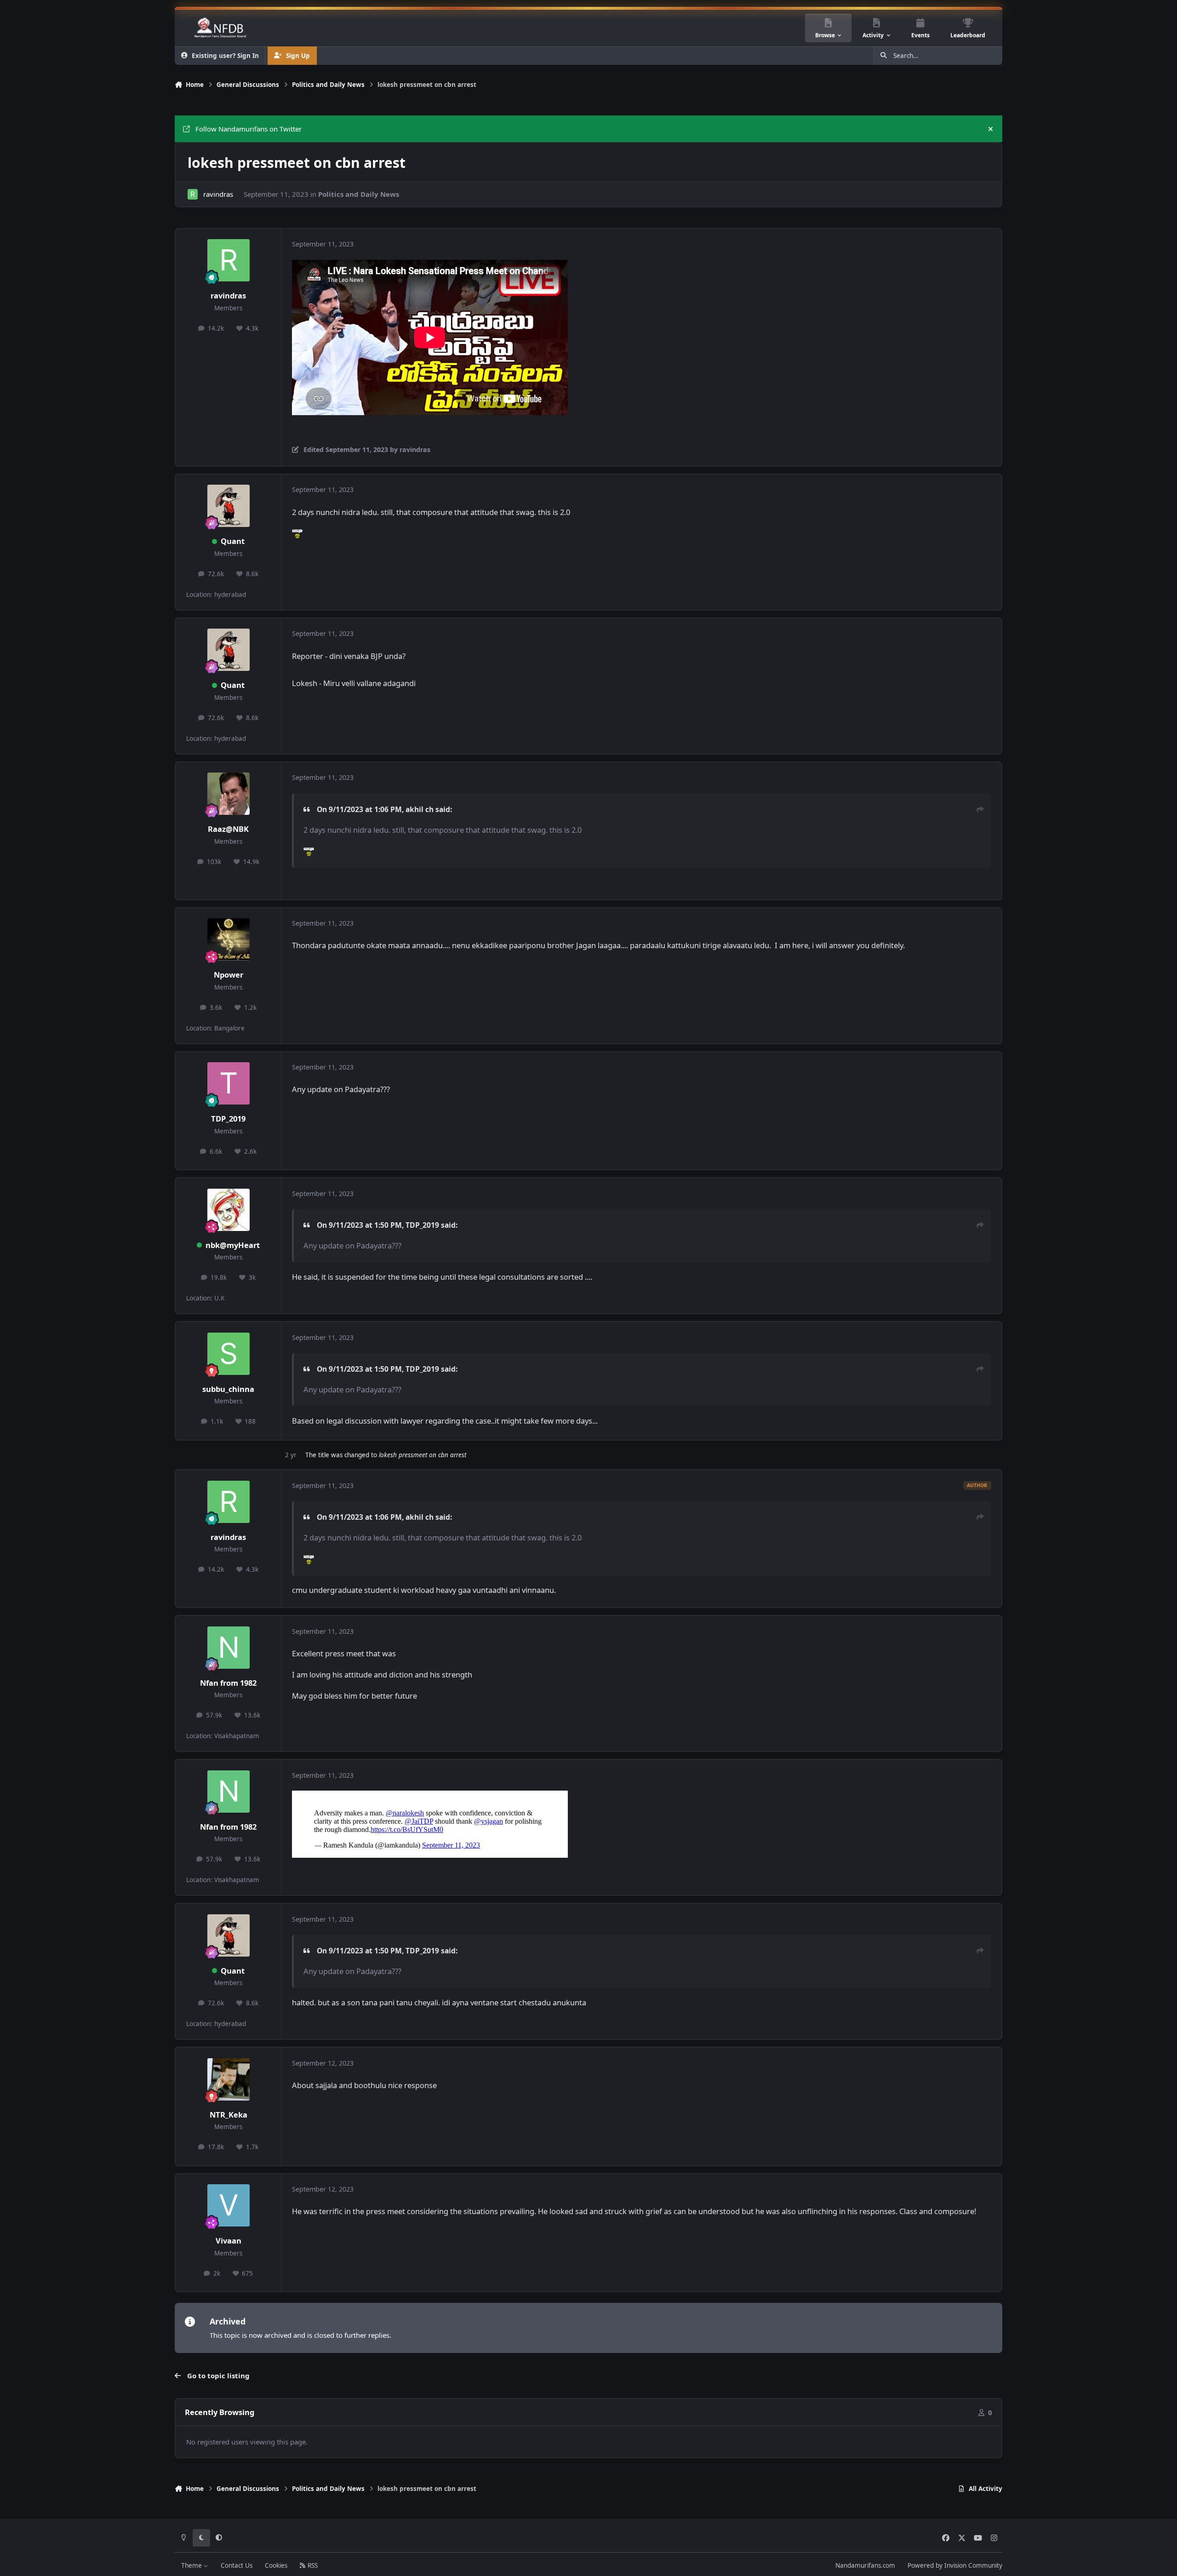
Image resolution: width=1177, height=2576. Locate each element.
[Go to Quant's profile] (229, 506)
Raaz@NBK (228, 829)
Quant (233, 541)
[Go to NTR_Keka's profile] (229, 2079)
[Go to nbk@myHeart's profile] (229, 1210)
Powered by (955, 2565)
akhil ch (420, 809)
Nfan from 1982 (228, 1683)
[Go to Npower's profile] (229, 939)
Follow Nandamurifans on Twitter (249, 129)
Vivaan (229, 2241)
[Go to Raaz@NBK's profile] (229, 794)
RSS (312, 2565)
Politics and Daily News (359, 194)
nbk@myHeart (233, 1245)
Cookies (276, 2565)
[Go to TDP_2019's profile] (229, 1083)
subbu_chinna (228, 1389)
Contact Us (237, 2565)
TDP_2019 (228, 1119)
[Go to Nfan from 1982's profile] (229, 1648)
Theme (192, 2565)
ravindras (218, 194)
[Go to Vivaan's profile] (229, 2205)
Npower (229, 975)
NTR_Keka (229, 2115)
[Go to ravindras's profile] (193, 194)
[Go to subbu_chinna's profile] (229, 1354)
